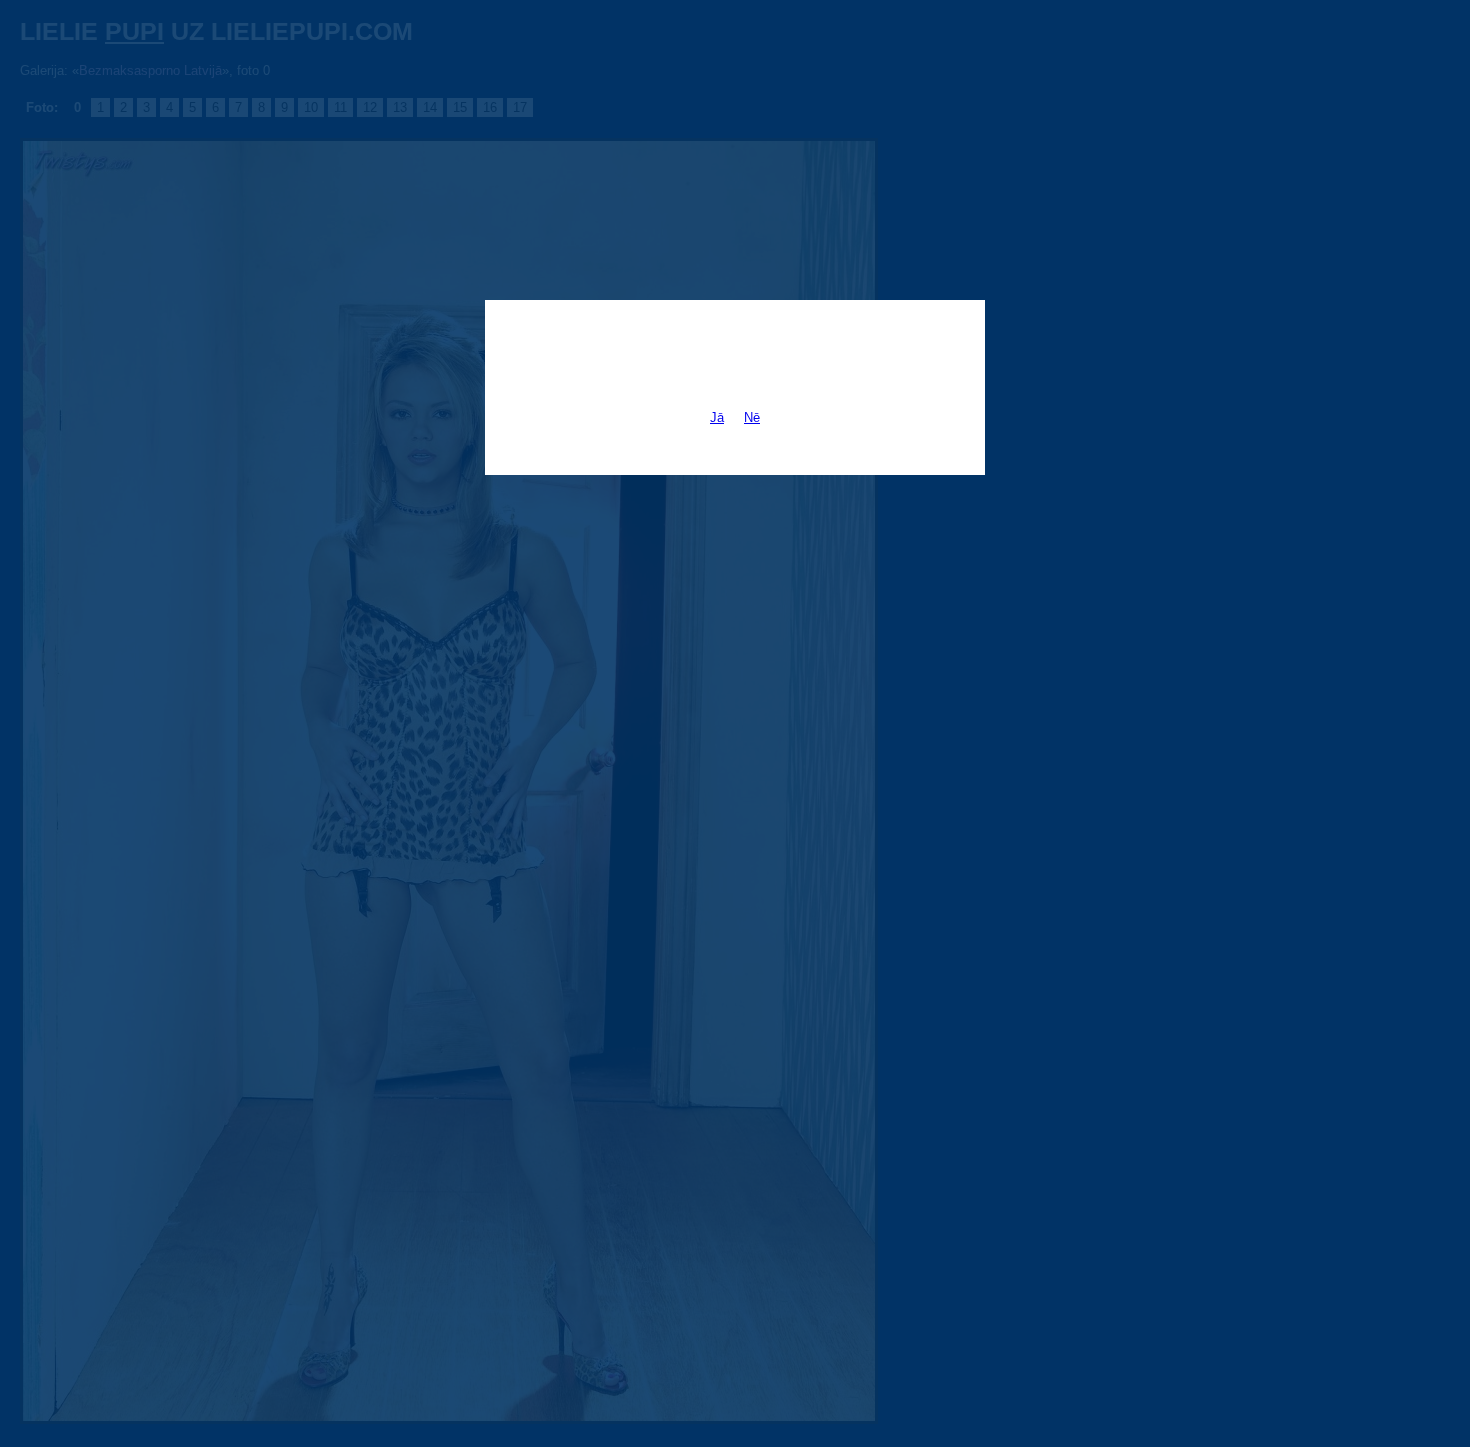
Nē (752, 417)
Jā (717, 417)
